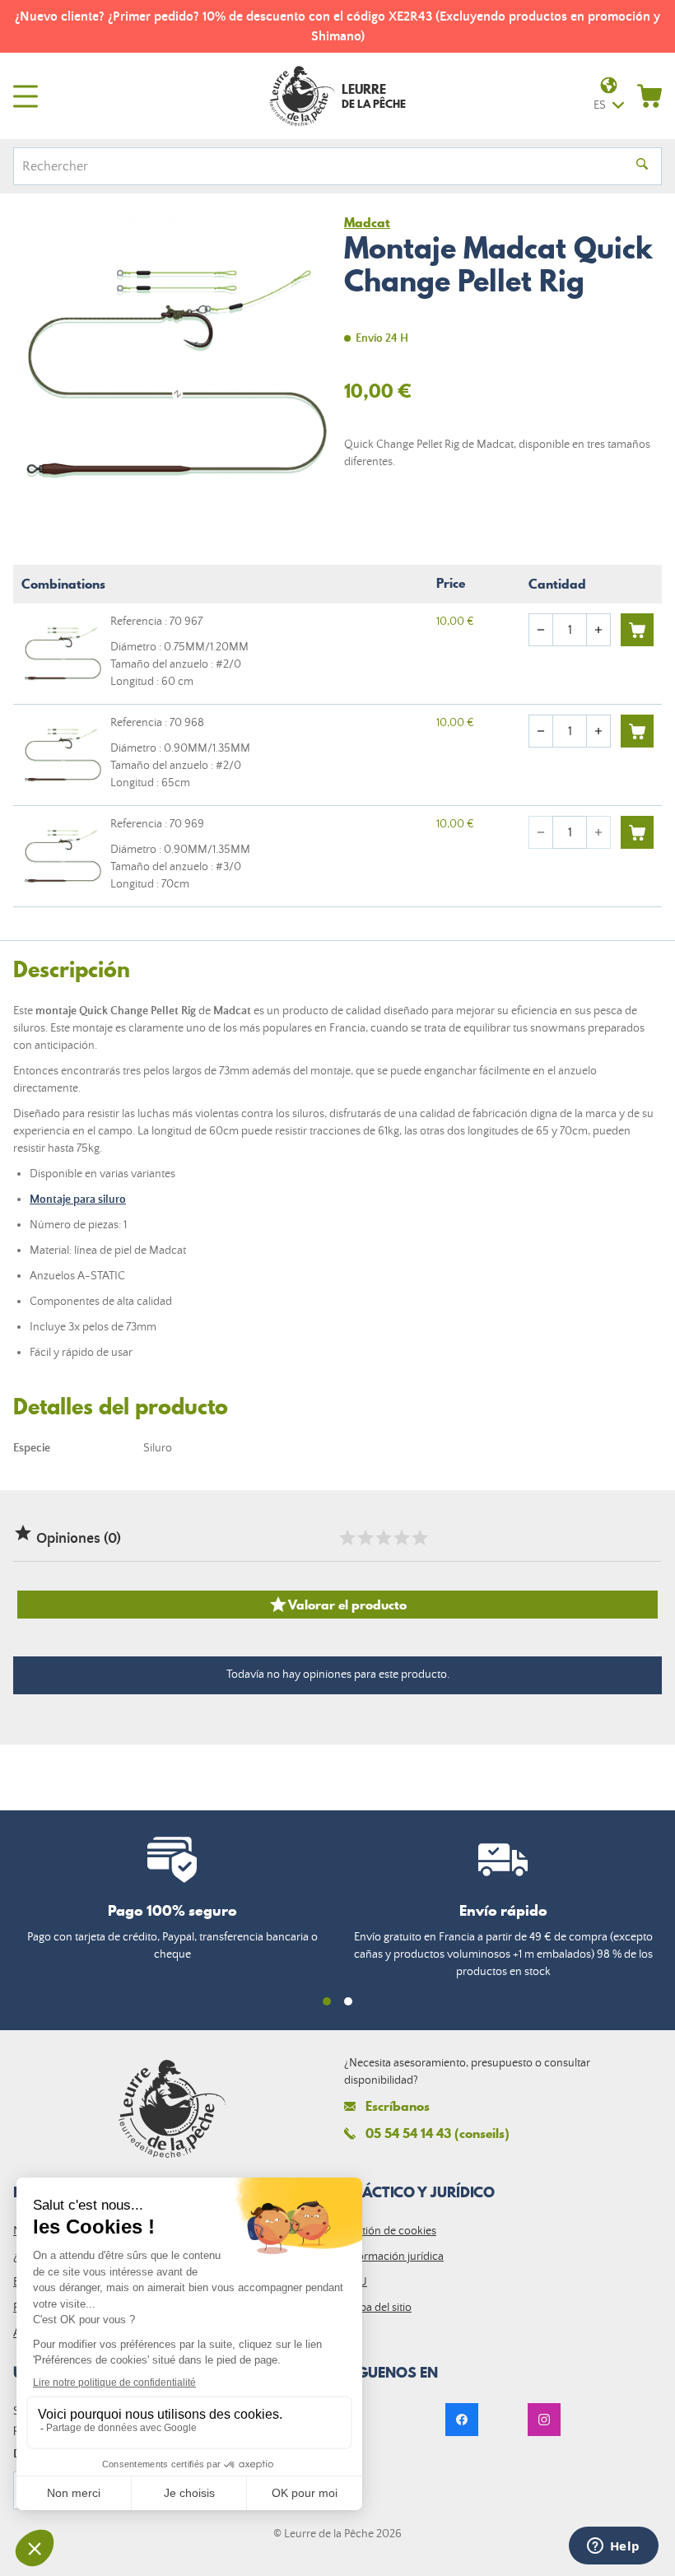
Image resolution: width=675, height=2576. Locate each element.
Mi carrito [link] (649, 95)
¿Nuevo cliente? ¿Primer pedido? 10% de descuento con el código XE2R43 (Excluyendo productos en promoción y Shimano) (337, 26)
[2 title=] (365, 1538)
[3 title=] (383, 1538)
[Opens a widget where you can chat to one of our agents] (613, 2547)
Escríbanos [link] (398, 2106)
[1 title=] (347, 1538)
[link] (462, 2420)
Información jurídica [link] (394, 2257)
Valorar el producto (337, 1605)
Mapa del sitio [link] (378, 2308)
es (600, 105)
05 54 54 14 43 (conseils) (438, 2133)
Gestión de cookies (390, 2231)
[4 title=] (401, 1538)
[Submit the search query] (642, 166)
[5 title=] (419, 1538)
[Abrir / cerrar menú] (26, 96)
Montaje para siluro (78, 1199)
